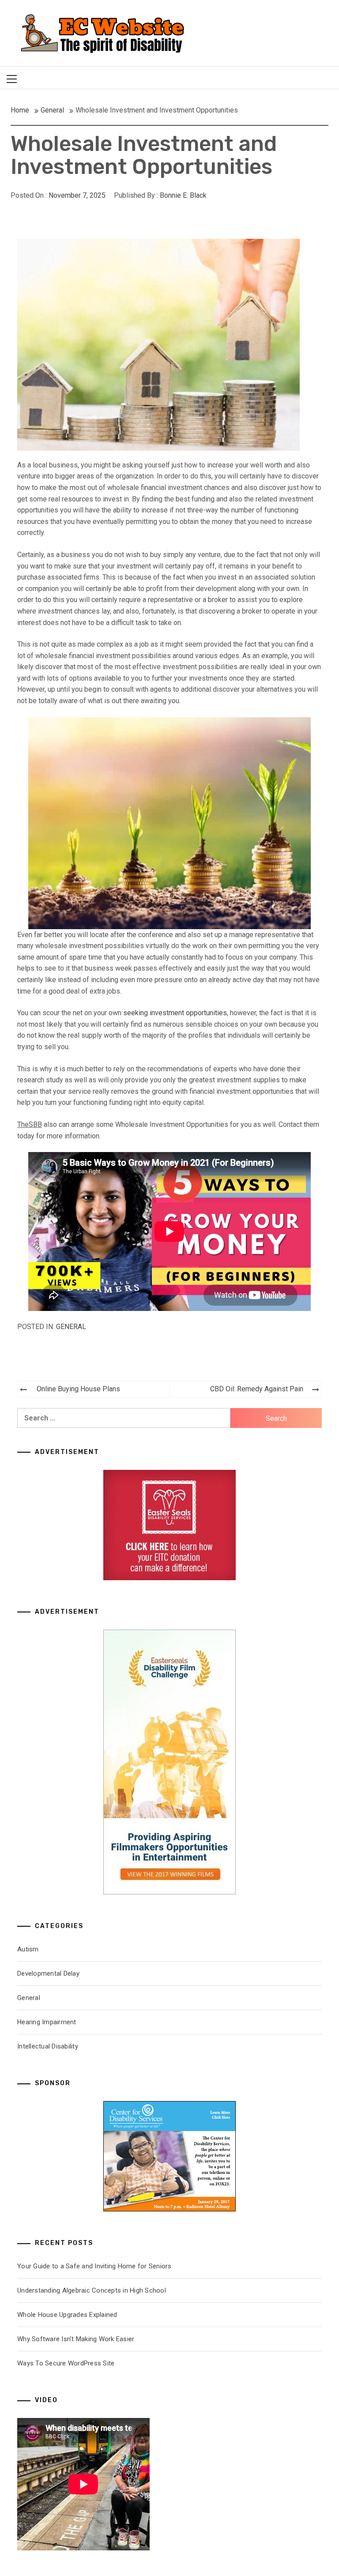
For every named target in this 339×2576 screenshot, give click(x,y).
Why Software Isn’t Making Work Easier (76, 2339)
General (71, 1327)
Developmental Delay (48, 1973)
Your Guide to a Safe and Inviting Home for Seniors (94, 2266)
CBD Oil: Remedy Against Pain (257, 1389)
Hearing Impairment (47, 2022)
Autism (28, 1949)
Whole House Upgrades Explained (67, 2315)
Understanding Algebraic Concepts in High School (92, 2290)
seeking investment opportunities (175, 1013)
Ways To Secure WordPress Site (66, 2363)
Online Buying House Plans (78, 1389)
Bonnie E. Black (183, 195)
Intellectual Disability (48, 2046)
